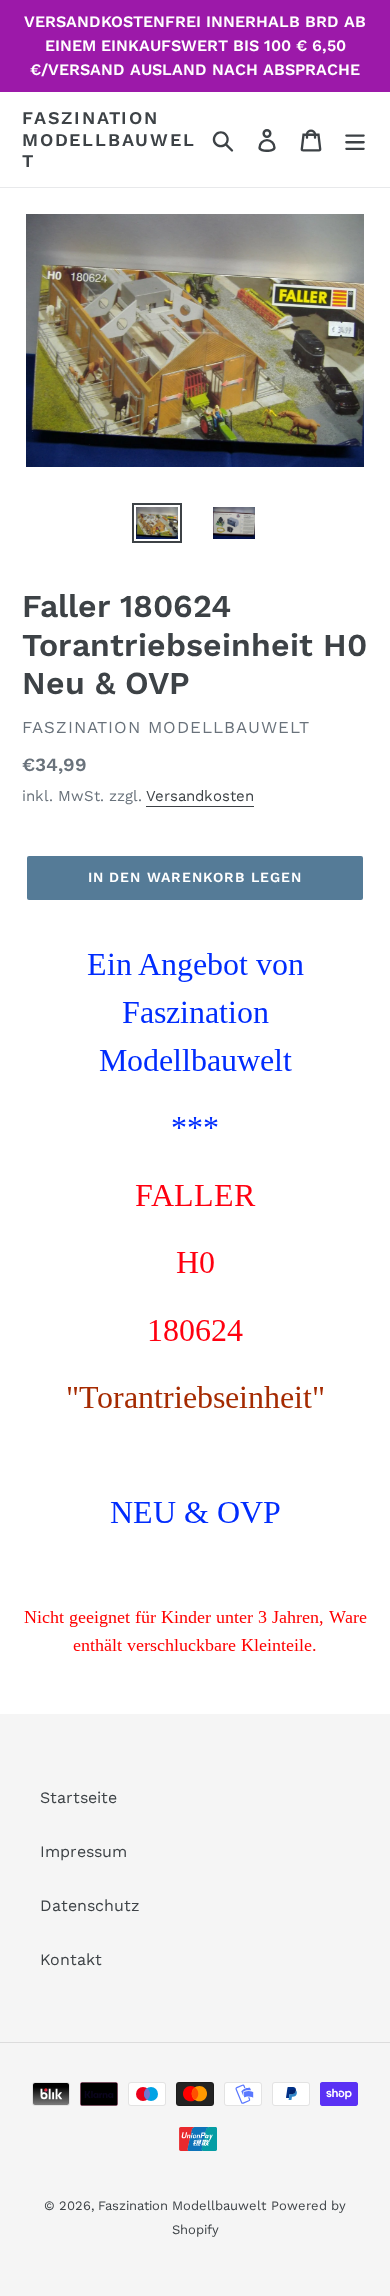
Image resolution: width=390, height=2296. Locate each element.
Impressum (83, 1851)
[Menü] (355, 139)
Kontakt (71, 1959)
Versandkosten (200, 796)
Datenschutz (90, 1905)
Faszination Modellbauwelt (109, 139)
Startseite (78, 1797)
